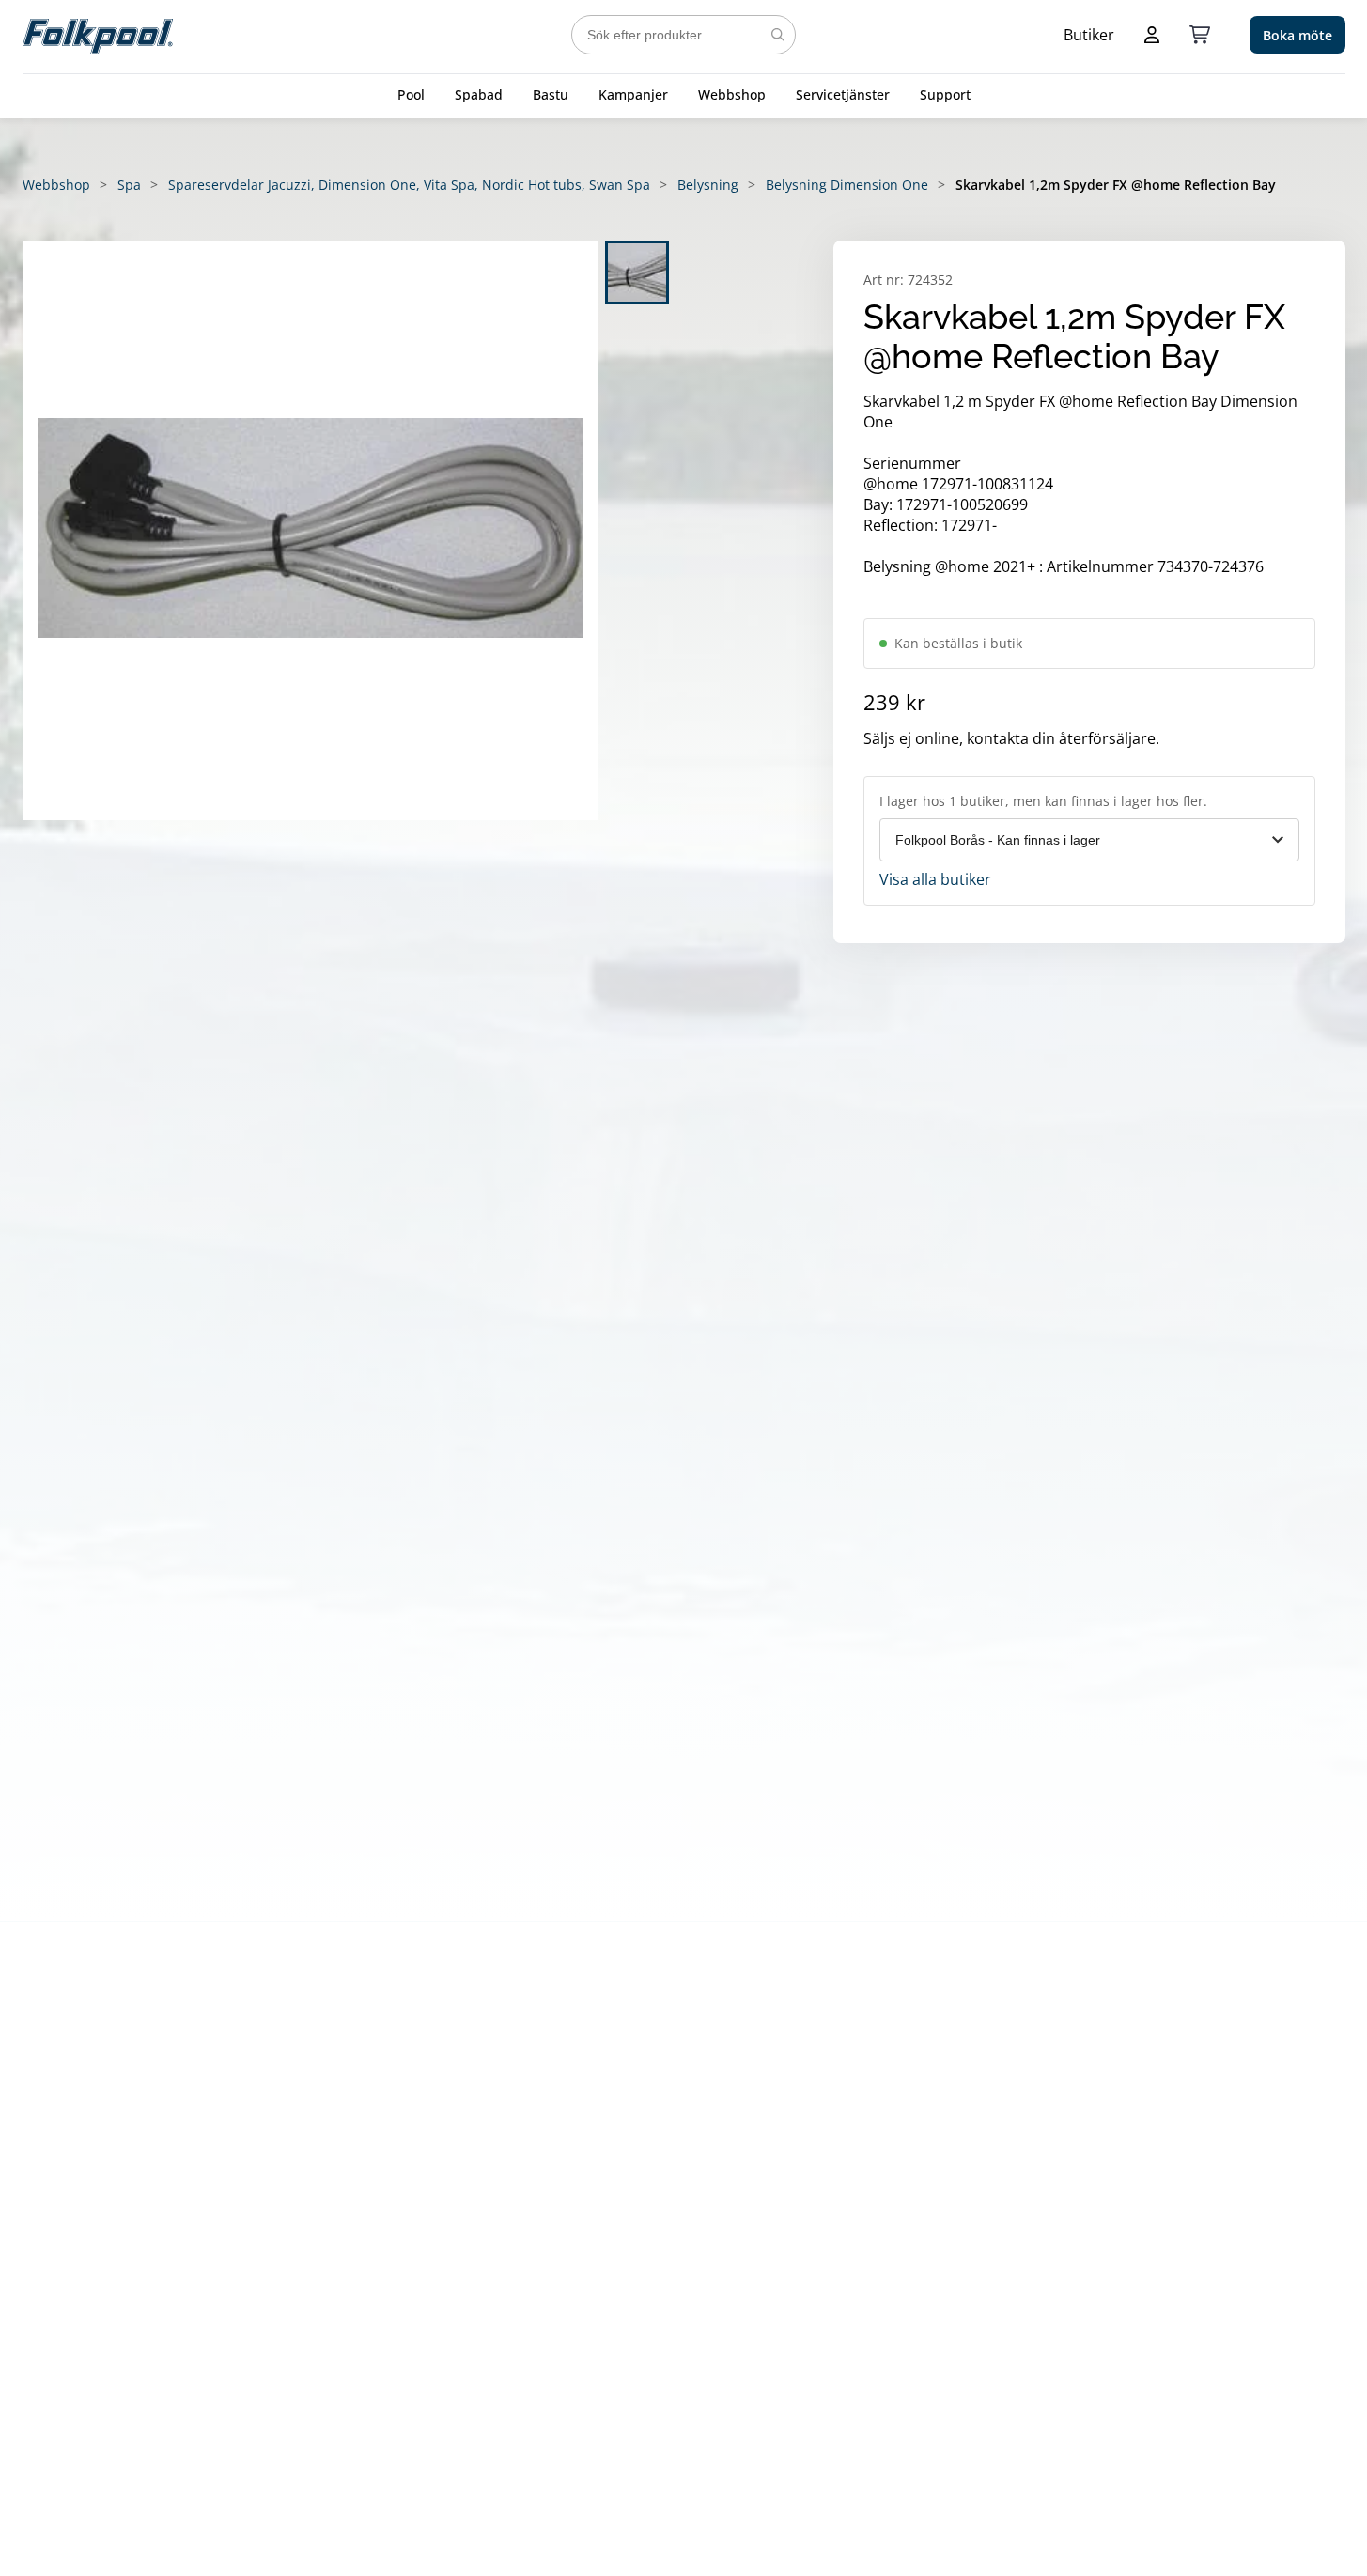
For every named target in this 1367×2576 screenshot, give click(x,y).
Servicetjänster (843, 94)
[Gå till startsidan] (98, 35)
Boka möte (1297, 35)
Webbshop (732, 94)
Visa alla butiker (935, 879)
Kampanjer (633, 94)
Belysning (708, 185)
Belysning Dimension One (847, 185)
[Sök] (778, 35)
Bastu (551, 94)
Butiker (1089, 35)
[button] (310, 530)
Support (945, 94)
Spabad (479, 94)
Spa (129, 185)
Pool (411, 94)
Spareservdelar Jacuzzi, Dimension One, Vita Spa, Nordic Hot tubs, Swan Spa (409, 185)
